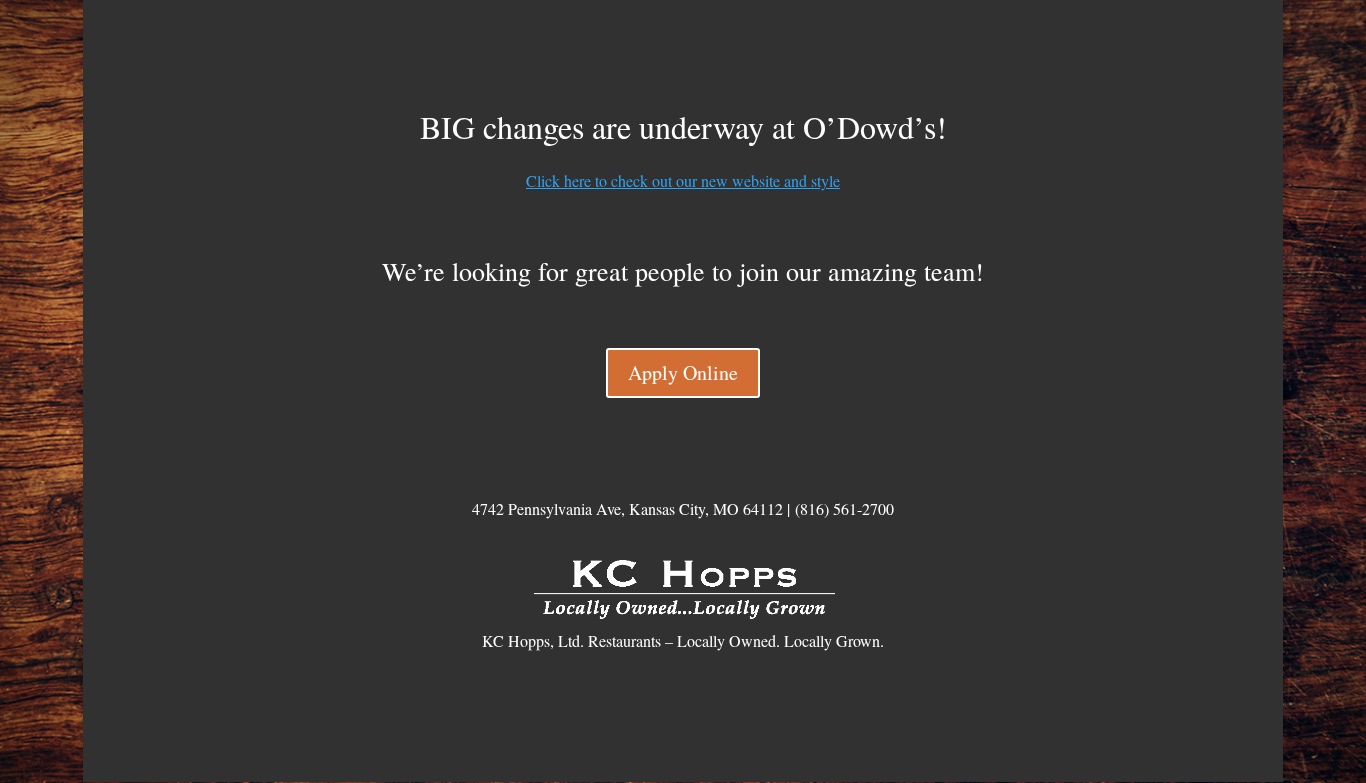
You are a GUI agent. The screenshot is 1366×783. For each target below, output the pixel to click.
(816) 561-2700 (844, 508)
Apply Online (683, 372)
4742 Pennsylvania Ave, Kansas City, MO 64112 (627, 508)
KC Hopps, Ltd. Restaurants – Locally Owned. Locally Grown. (683, 640)
